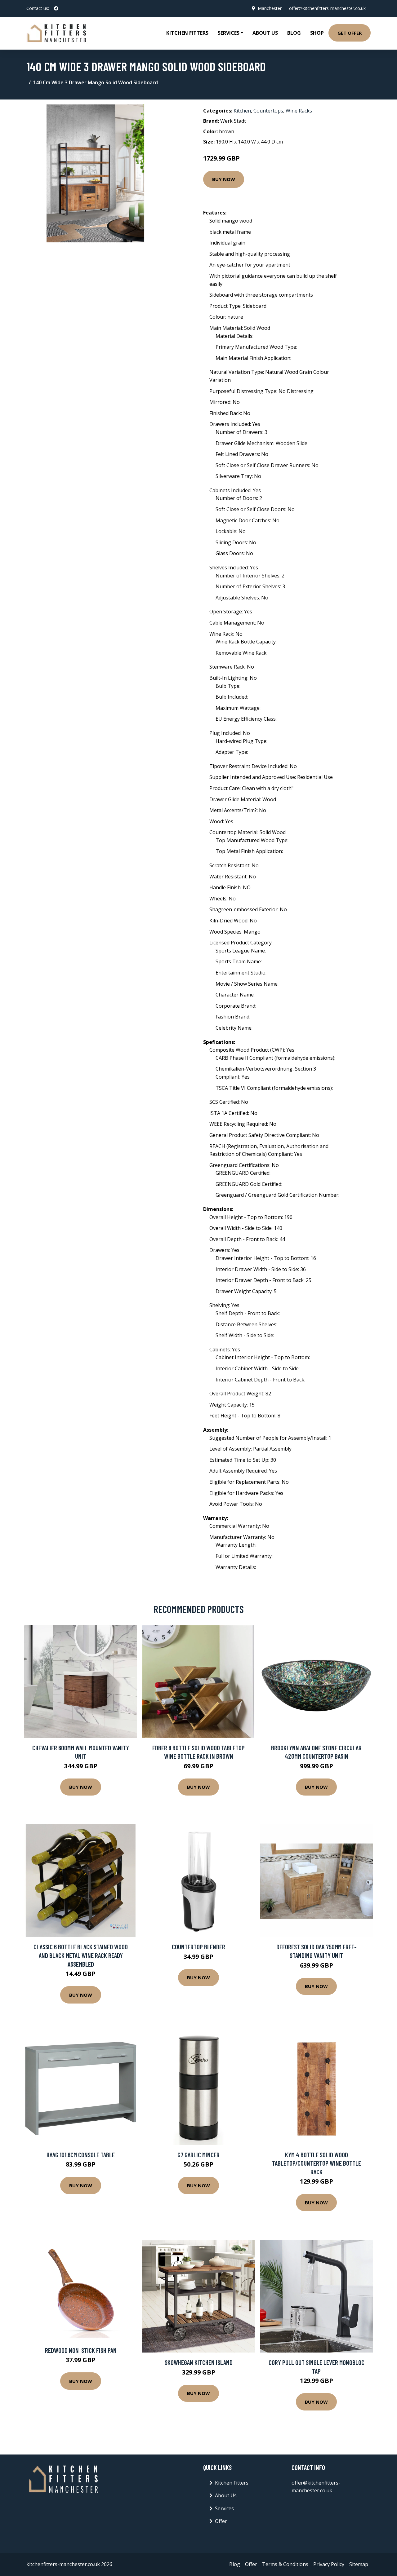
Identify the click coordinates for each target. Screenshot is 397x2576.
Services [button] (229, 33)
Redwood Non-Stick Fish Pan (81, 2350)
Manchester (270, 8)
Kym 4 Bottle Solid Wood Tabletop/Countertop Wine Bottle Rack (317, 2163)
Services (224, 2508)
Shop (317, 33)
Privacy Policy (329, 2564)
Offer (221, 2521)
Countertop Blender (198, 1947)
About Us (265, 33)
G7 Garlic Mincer (198, 2155)
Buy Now (224, 179)
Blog (294, 33)
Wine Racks (299, 111)
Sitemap (359, 2564)
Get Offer (350, 33)
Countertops (268, 111)
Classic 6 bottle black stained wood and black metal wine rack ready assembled (81, 1955)
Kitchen (242, 111)
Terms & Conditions (285, 2564)
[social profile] (56, 8)
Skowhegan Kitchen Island (199, 2362)
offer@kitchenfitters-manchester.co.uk (327, 8)
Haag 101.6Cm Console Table (81, 2155)
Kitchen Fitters (187, 33)
